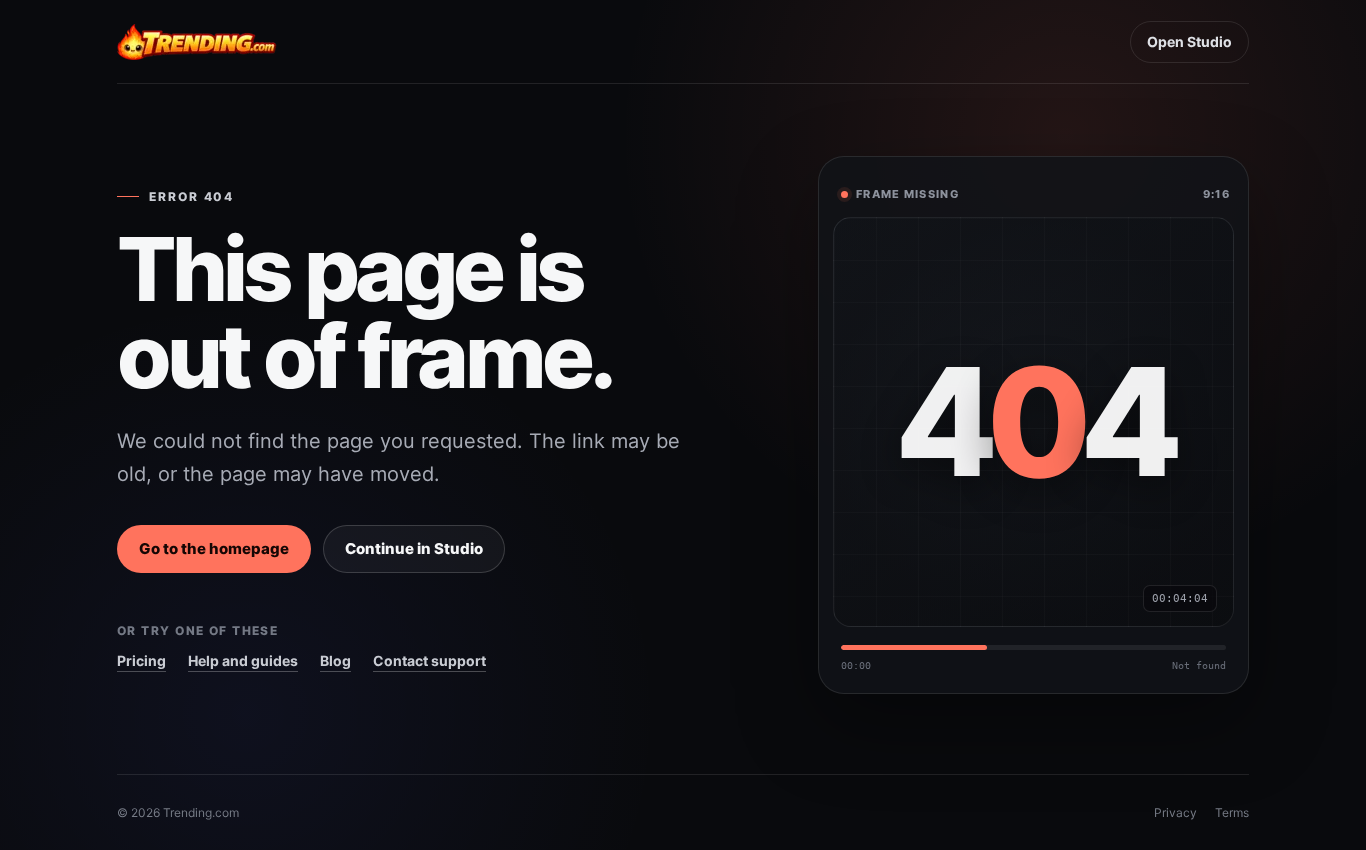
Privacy (1175, 812)
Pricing (141, 660)
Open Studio (1189, 41)
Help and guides (243, 660)
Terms (1232, 812)
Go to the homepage (214, 548)
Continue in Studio (414, 548)
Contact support (429, 660)
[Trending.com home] (197, 42)
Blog (335, 660)
